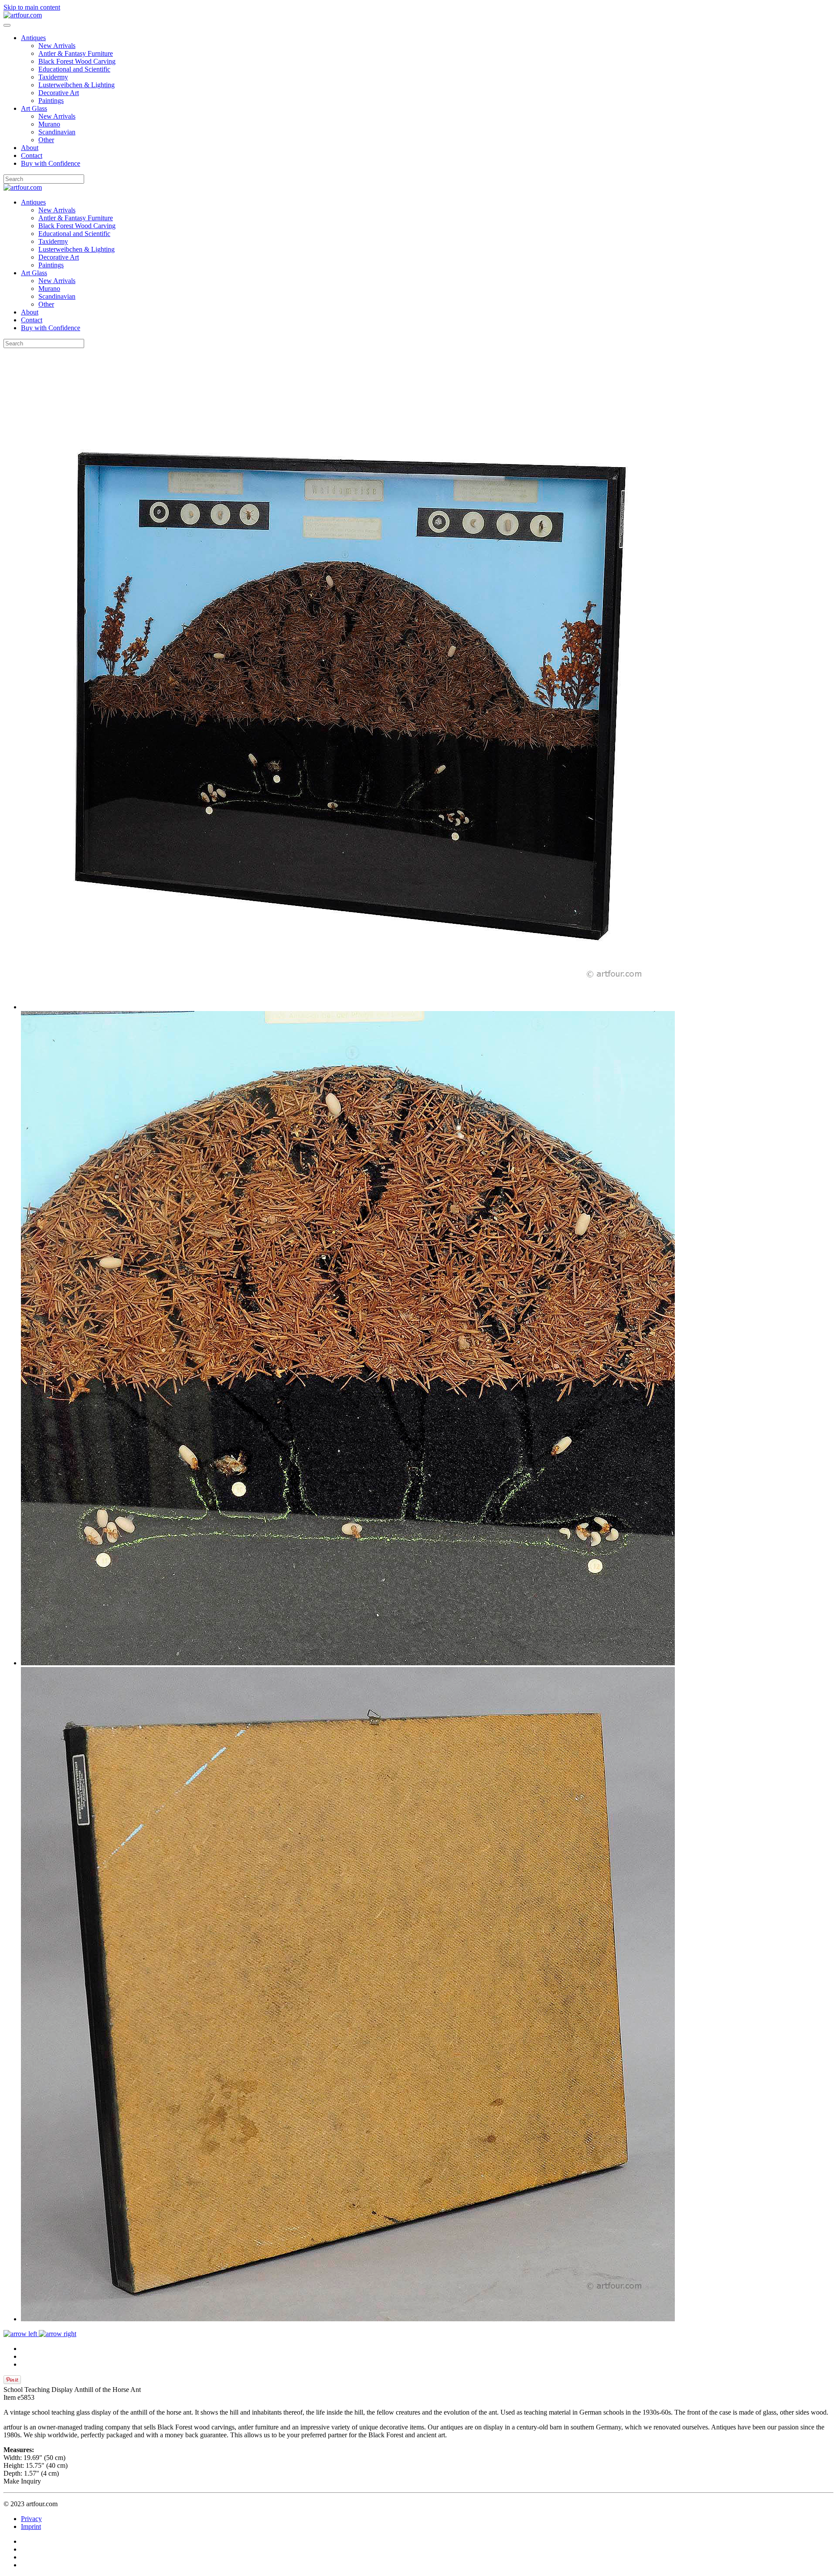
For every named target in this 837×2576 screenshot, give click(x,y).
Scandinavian (57, 132)
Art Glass (34, 108)
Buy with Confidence (51, 163)
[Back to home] (23, 15)
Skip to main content (32, 7)
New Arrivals (57, 46)
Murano (49, 124)
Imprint (31, 2526)
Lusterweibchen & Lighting (77, 85)
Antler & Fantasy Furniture (76, 53)
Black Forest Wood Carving (77, 61)
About (30, 148)
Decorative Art (59, 93)
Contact (32, 155)
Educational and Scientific (74, 69)
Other (46, 140)
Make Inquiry (22, 2481)
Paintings (51, 101)
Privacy (31, 2519)
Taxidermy (53, 77)
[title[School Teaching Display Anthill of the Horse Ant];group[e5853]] (348, 1007)
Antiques (33, 38)
